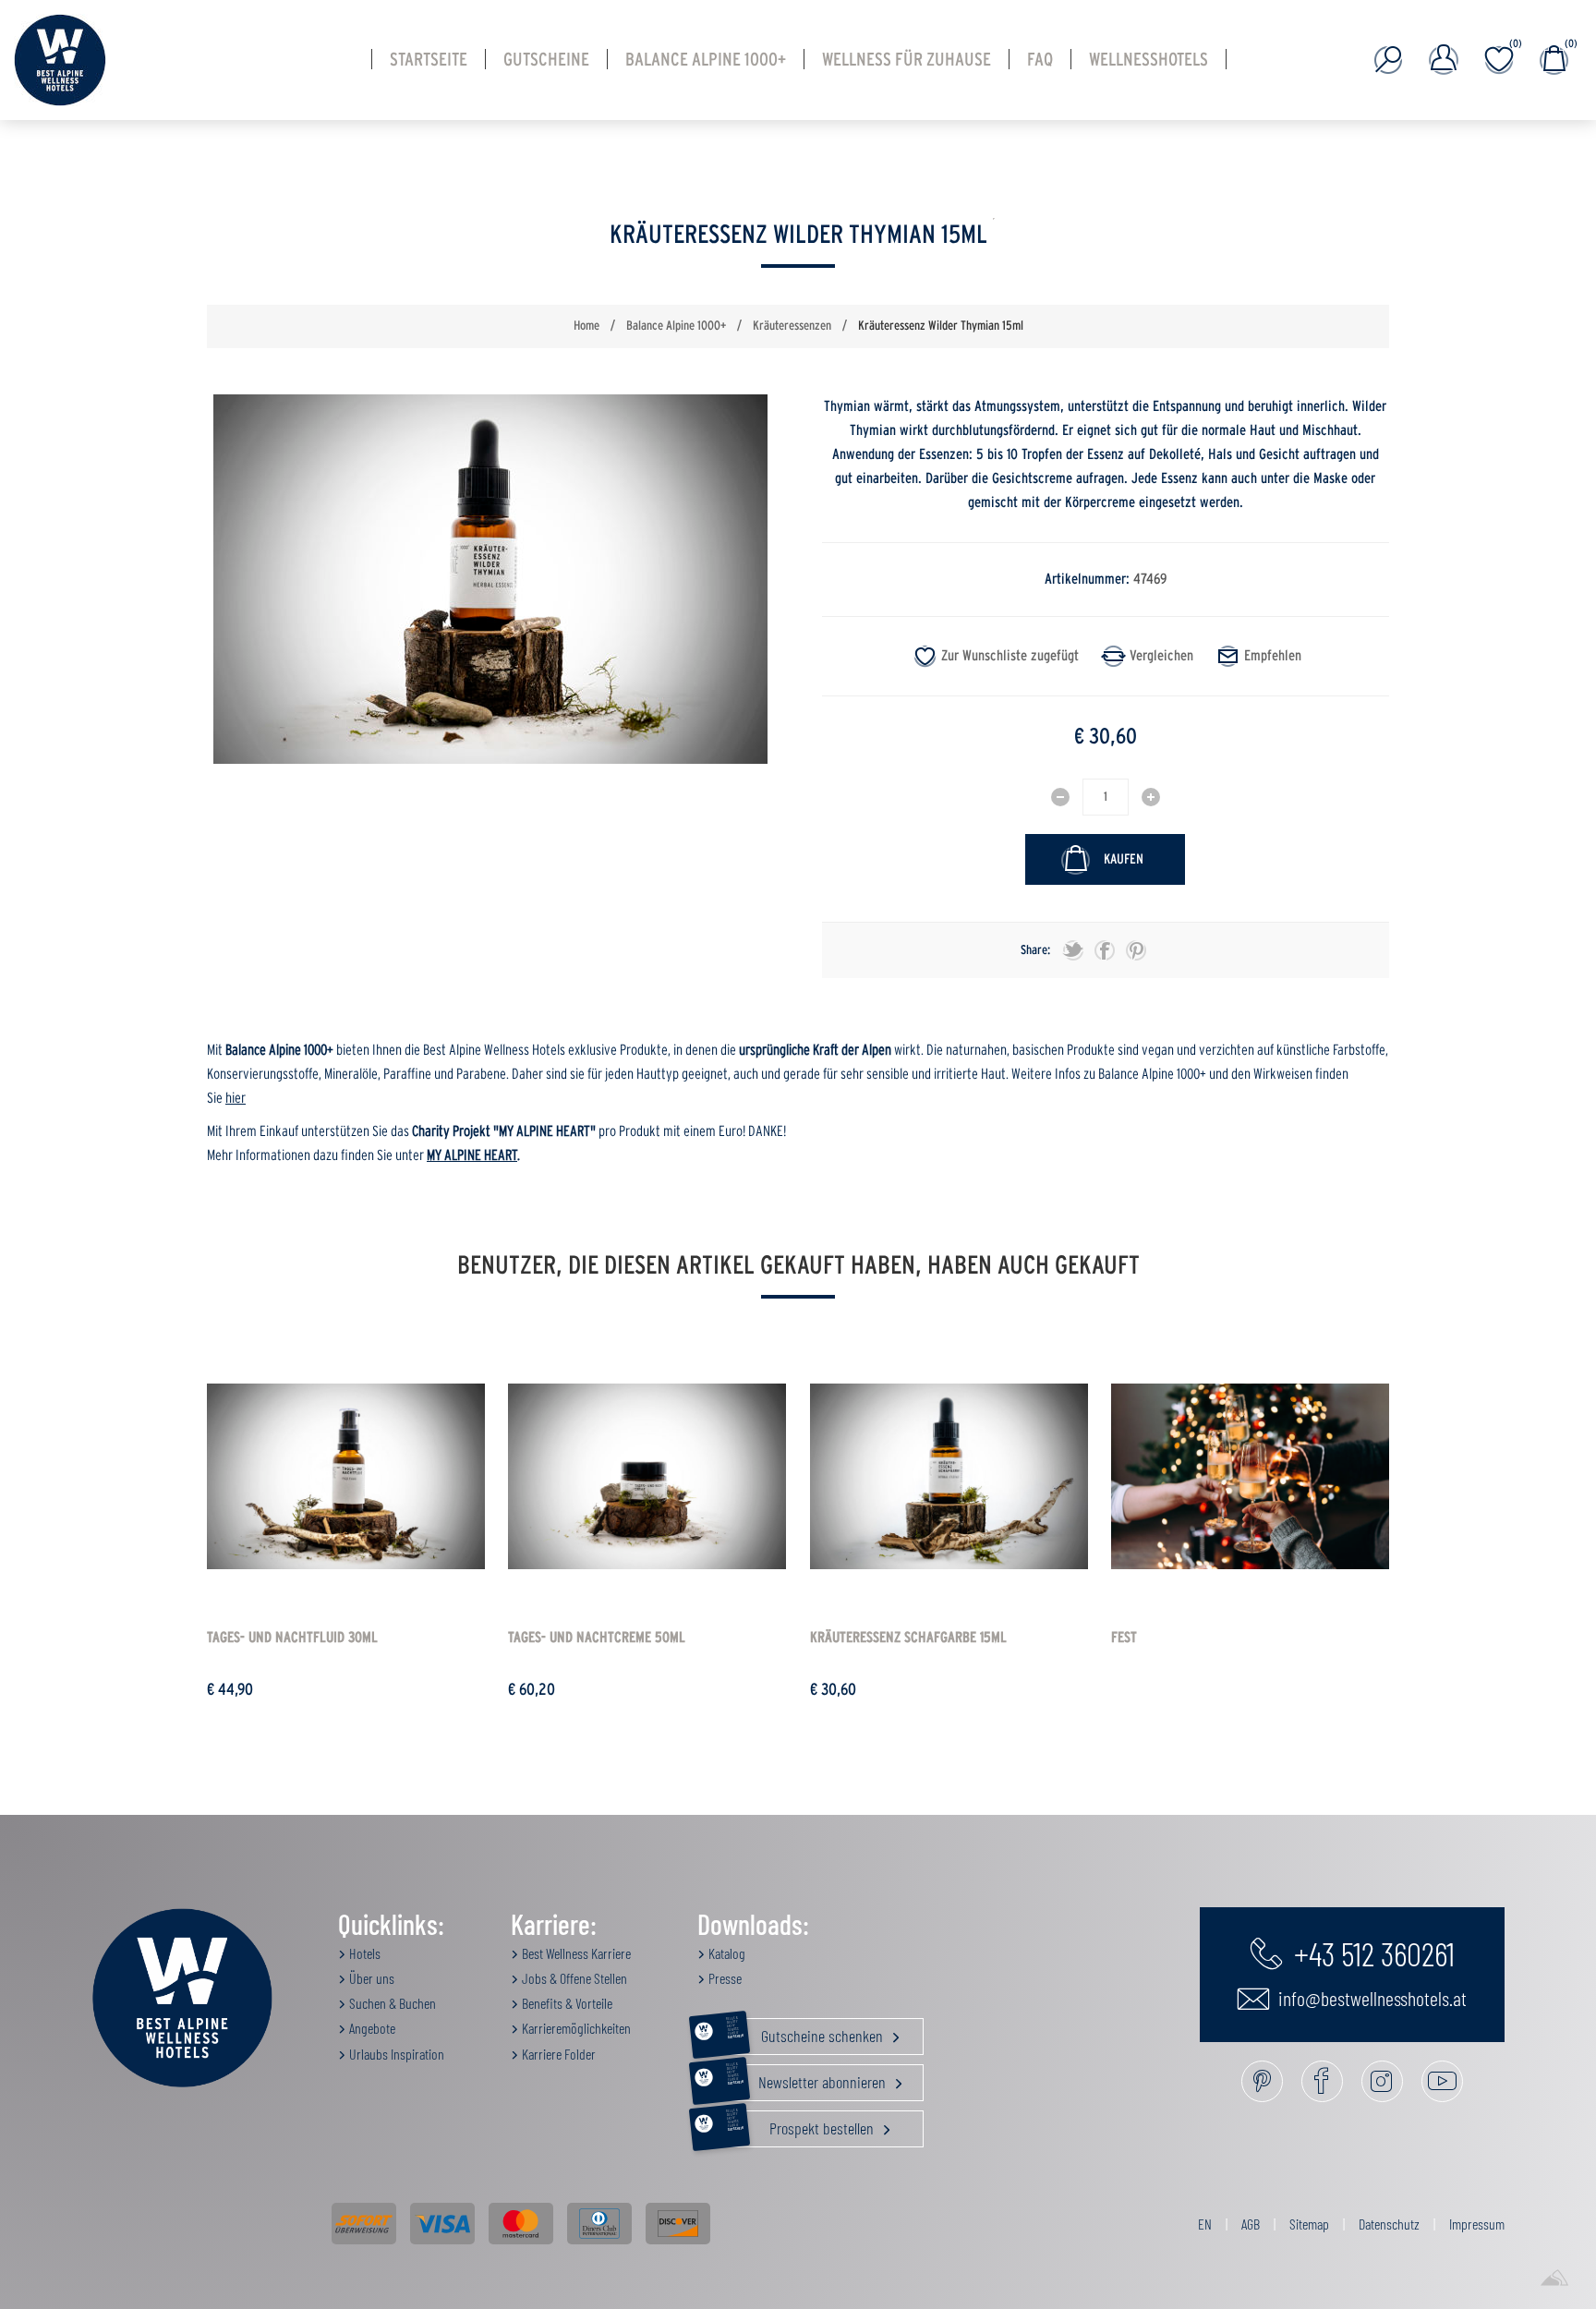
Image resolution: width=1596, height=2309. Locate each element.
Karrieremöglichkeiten (575, 2028)
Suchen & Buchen (391, 2003)
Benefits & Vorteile (566, 2003)
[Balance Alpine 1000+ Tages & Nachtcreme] (647, 1476)
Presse (724, 1978)
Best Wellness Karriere (575, 1953)
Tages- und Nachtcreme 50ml (597, 1638)
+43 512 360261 (1371, 1952)
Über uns (370, 1978)
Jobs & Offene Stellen (573, 1978)
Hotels (363, 1953)
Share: (1035, 950)
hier (236, 1098)
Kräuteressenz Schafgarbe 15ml (908, 1638)
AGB (1251, 2224)
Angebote (371, 2028)
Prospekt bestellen (802, 2124)
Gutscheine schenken (806, 2032)
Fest (1124, 1638)
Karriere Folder (557, 2054)
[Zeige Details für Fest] (1250, 1476)
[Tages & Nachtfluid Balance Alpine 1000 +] (346, 1476)
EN (1205, 2224)
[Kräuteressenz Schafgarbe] (949, 1476)
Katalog (725, 1953)
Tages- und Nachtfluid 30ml (292, 1638)
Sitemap (1309, 2224)
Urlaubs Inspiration (395, 2054)
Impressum (1477, 2224)
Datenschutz (1389, 2224)
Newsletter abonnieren (808, 2078)
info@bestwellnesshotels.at (1371, 1998)
